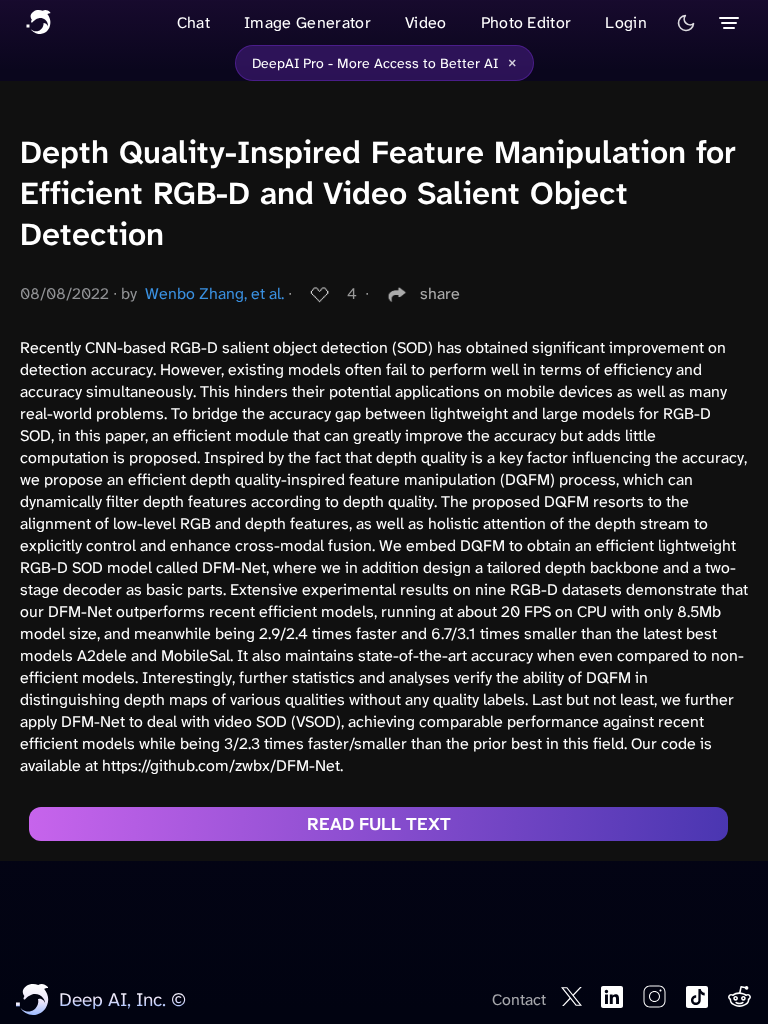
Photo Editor (526, 22)
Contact (519, 999)
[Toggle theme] (686, 23)
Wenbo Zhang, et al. (214, 293)
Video (426, 22)
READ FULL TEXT (379, 824)
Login (626, 22)
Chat (193, 22)
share (440, 293)
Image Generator (307, 22)
